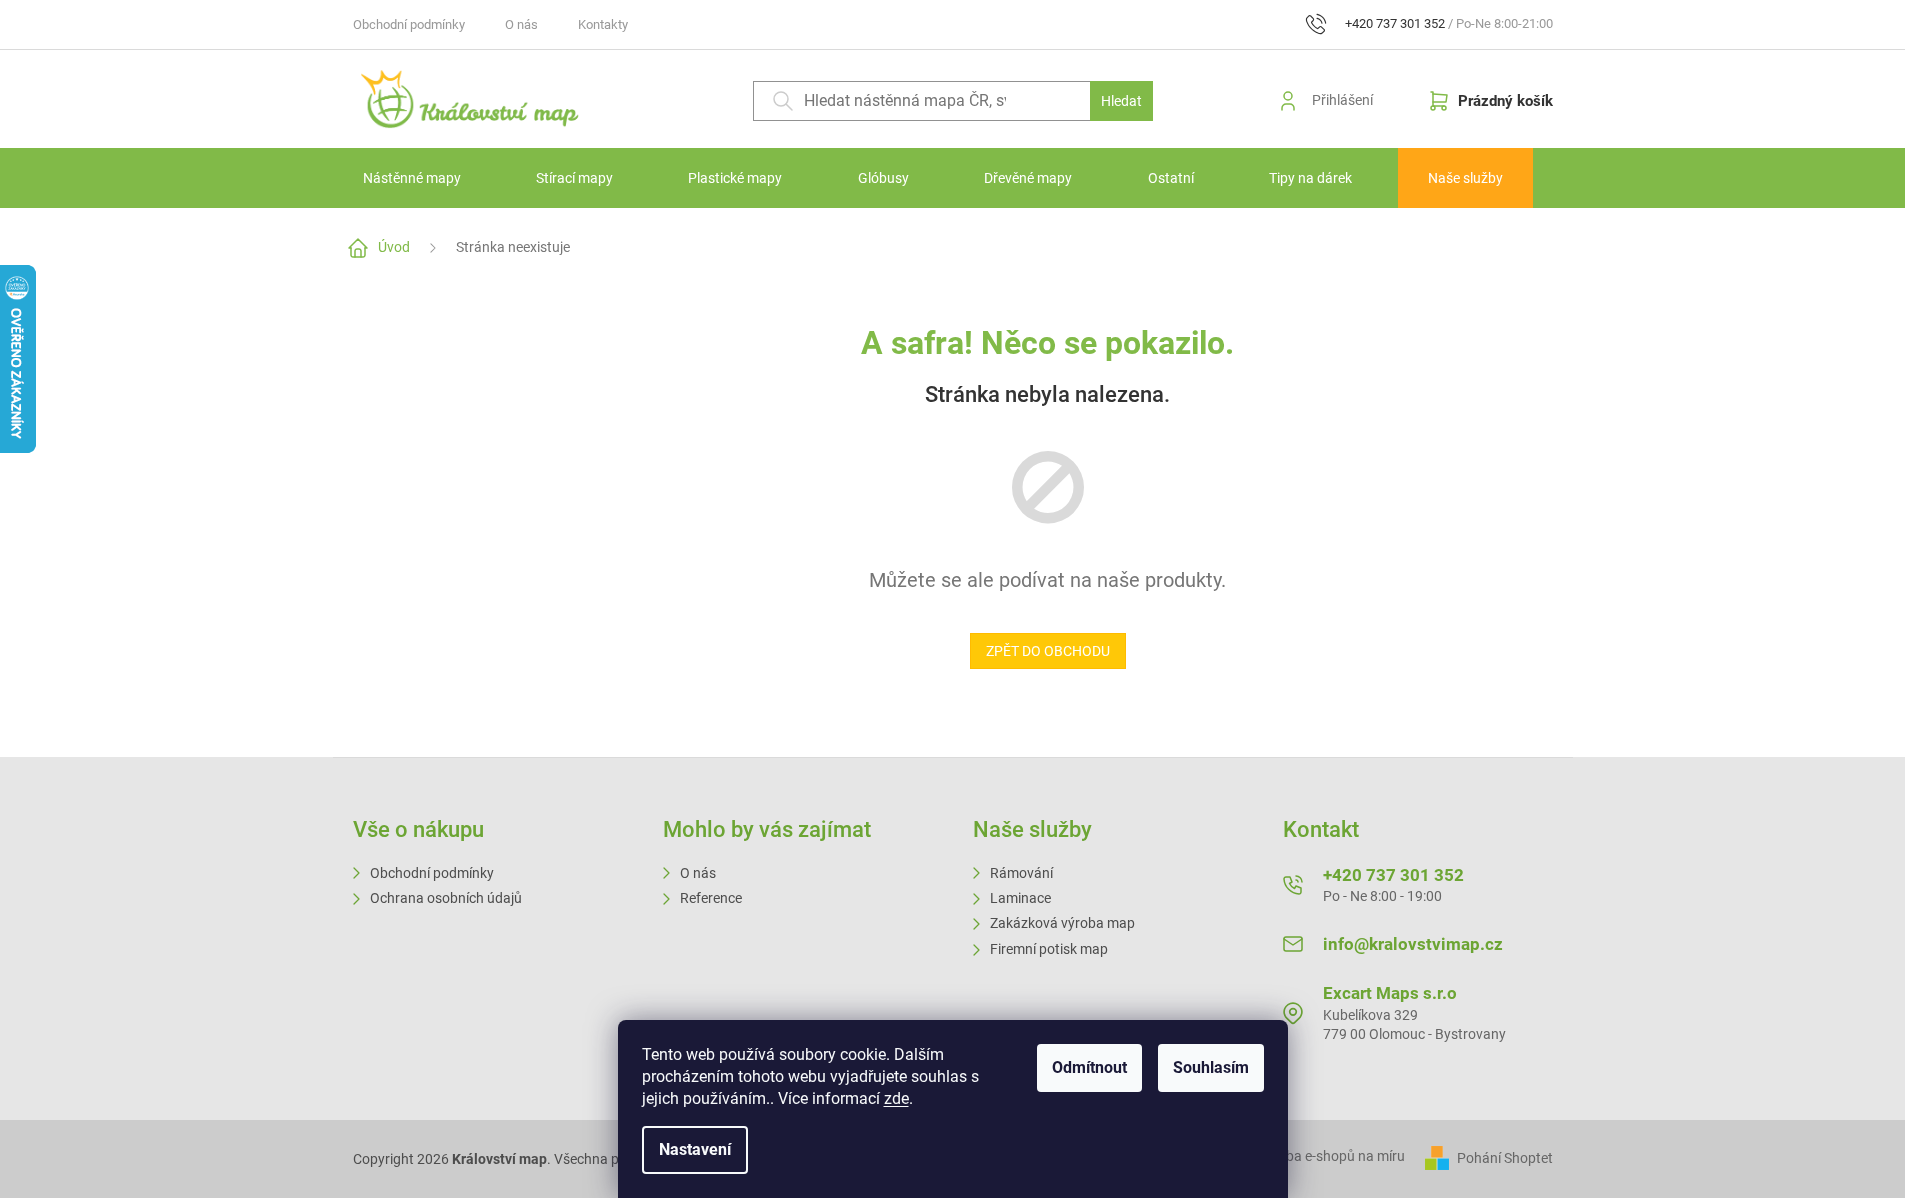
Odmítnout (1089, 1067)
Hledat (1121, 101)
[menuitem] (412, 178)
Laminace (1020, 898)
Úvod (394, 247)
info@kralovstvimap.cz (1413, 944)
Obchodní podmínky (409, 24)
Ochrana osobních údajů (446, 898)
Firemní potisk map (1049, 949)
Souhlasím (1211, 1067)
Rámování (1021, 873)
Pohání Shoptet (1505, 1158)
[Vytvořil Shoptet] (1439, 1158)
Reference (711, 898)
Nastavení (695, 1149)
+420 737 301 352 (1393, 875)
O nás (521, 24)
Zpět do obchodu (1048, 651)
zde (896, 1098)
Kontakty (603, 24)
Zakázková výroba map (1062, 923)
